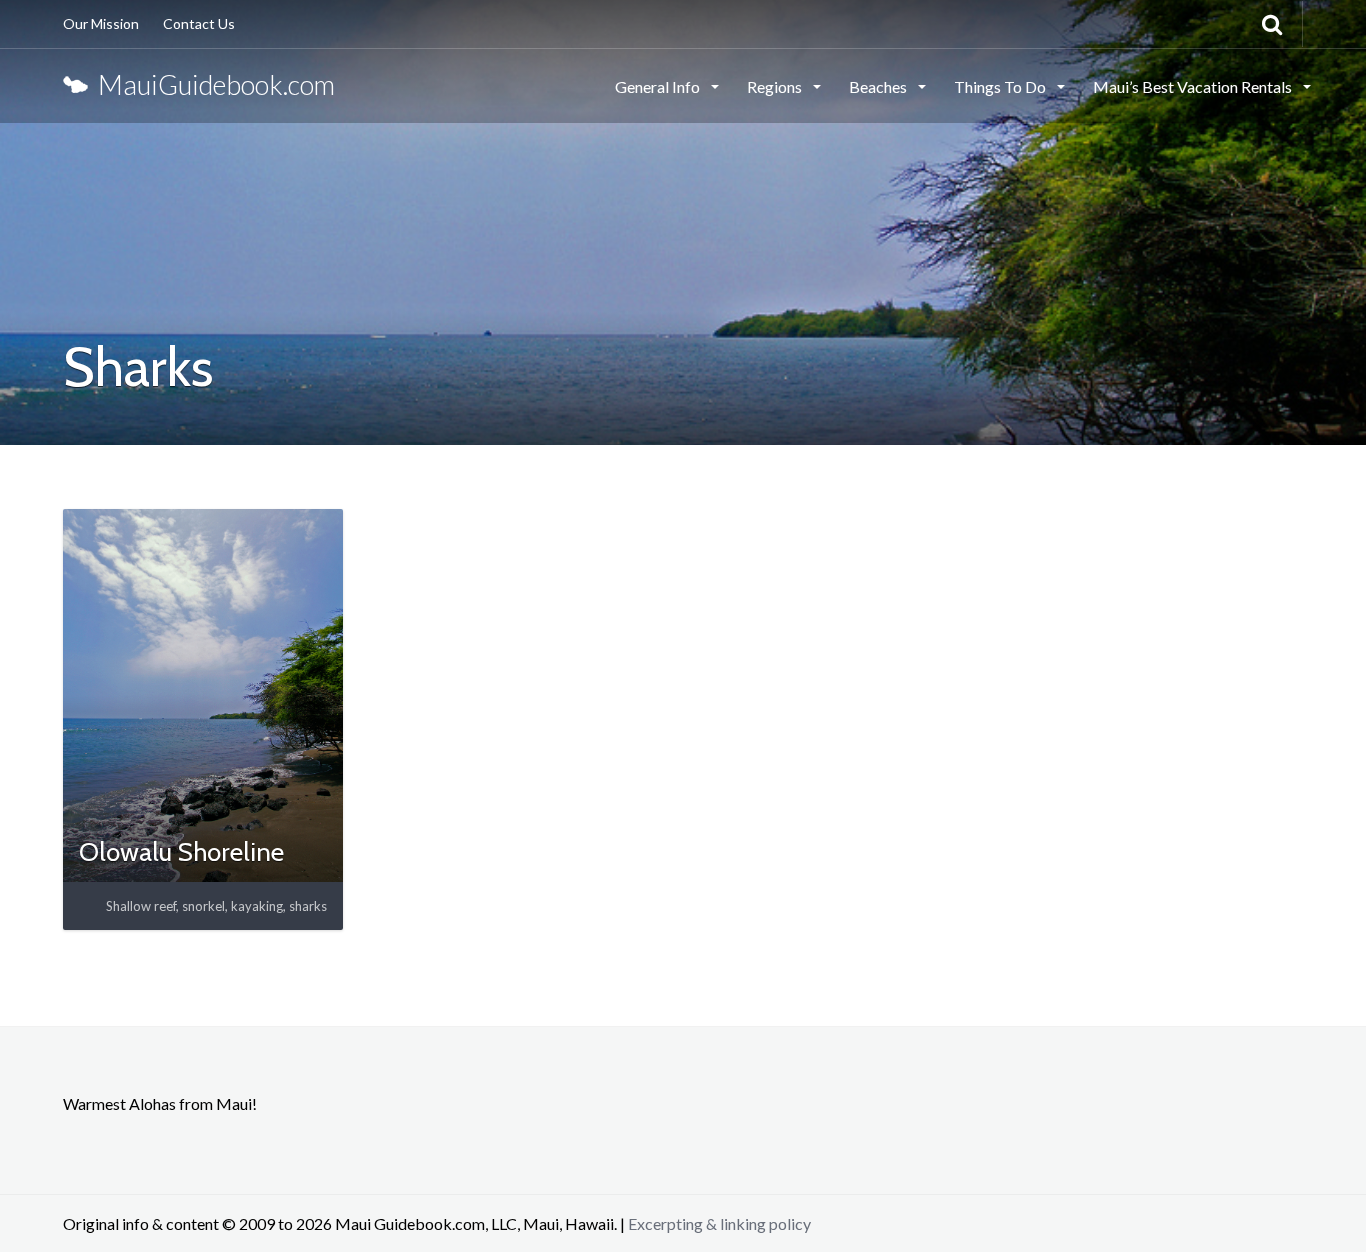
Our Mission (101, 23)
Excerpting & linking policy (719, 1223)
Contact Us (199, 23)
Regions (776, 86)
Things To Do (1001, 86)
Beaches (879, 86)
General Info (659, 86)
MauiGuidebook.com (211, 84)
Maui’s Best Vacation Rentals (1194, 86)
